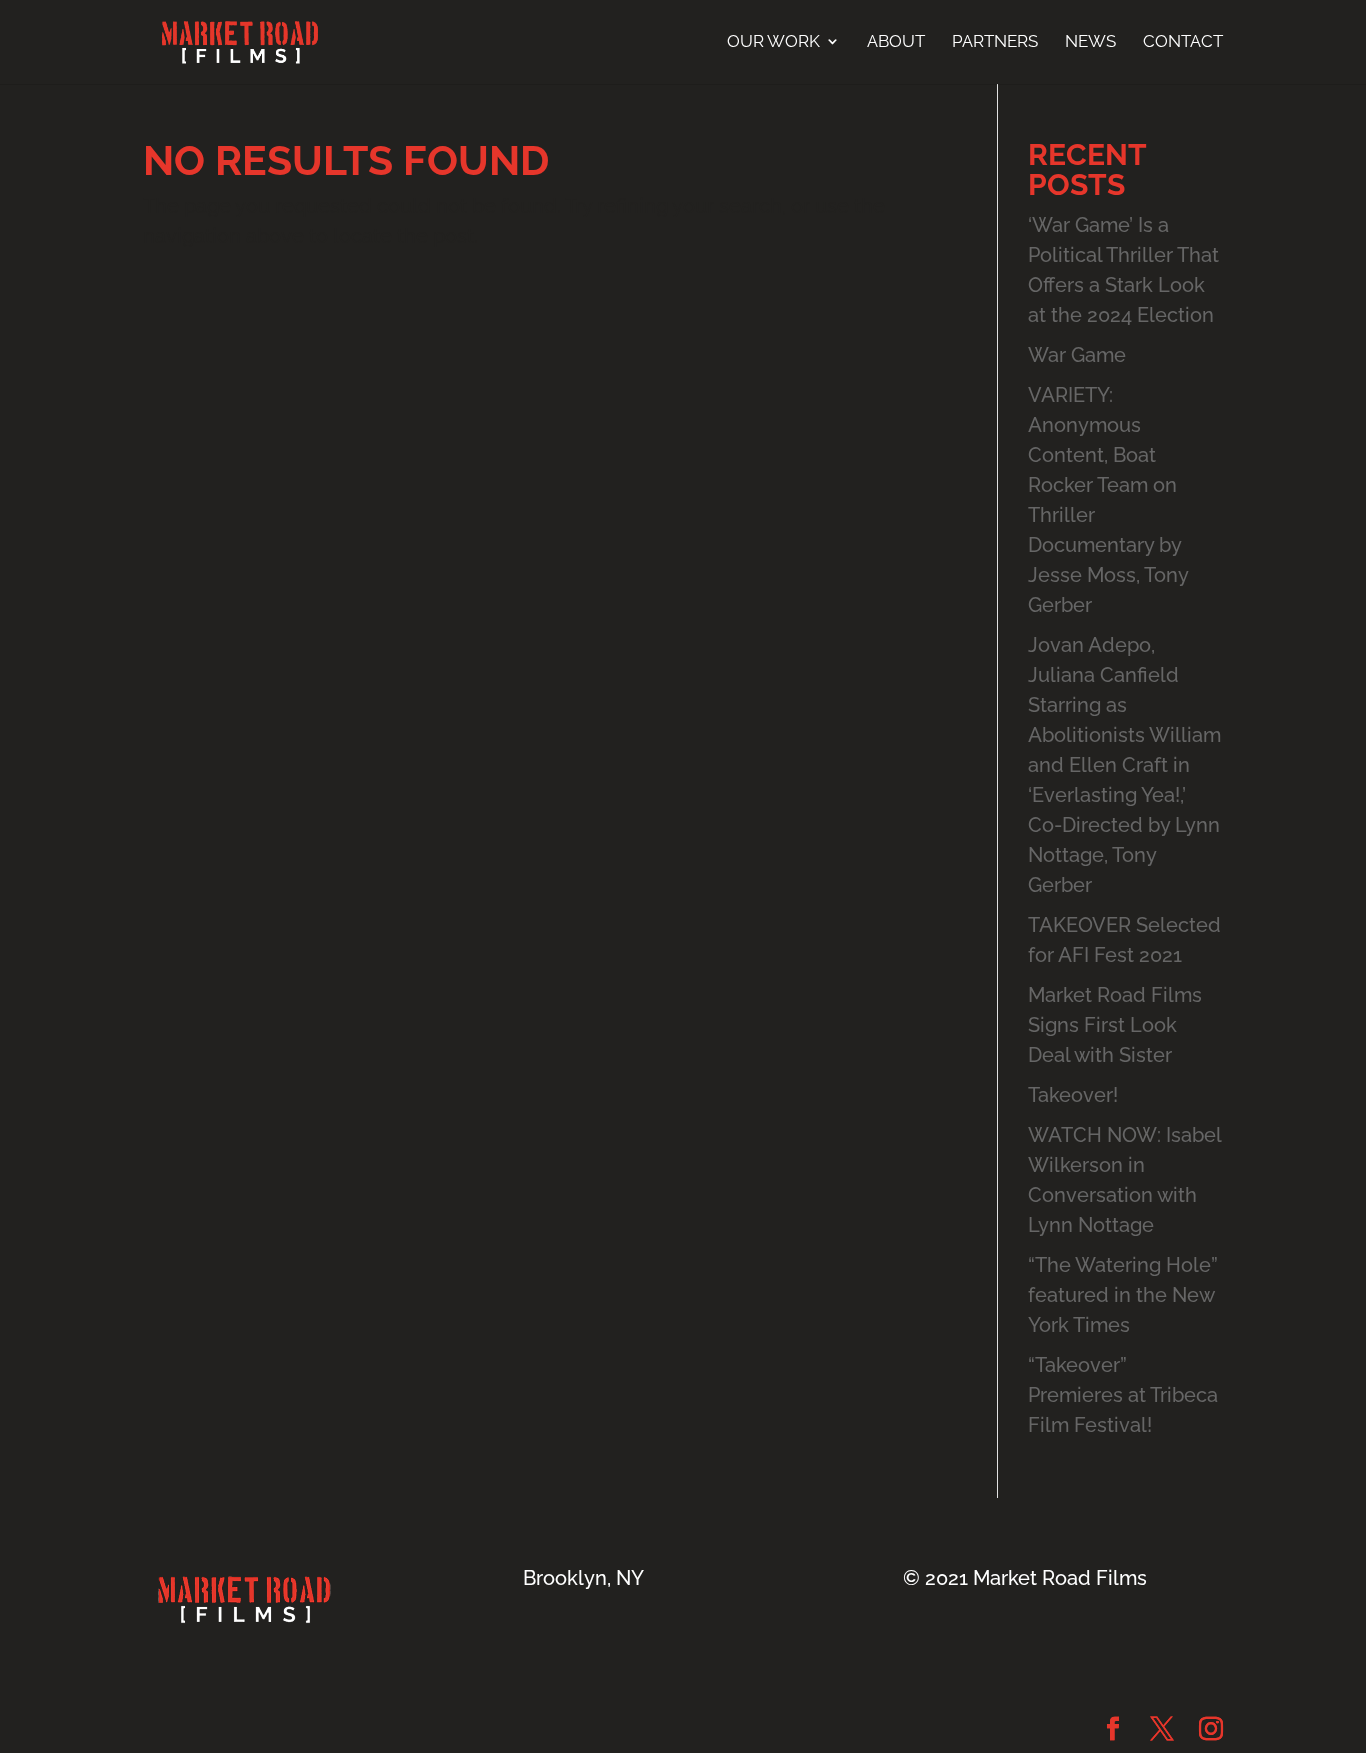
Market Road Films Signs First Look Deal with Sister (1115, 1025)
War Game (1077, 355)
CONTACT (1183, 42)
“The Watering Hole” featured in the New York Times (1123, 1295)
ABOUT (896, 42)
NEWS (1090, 42)
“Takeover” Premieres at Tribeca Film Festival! (1123, 1395)
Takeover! (1073, 1095)
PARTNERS (995, 42)
